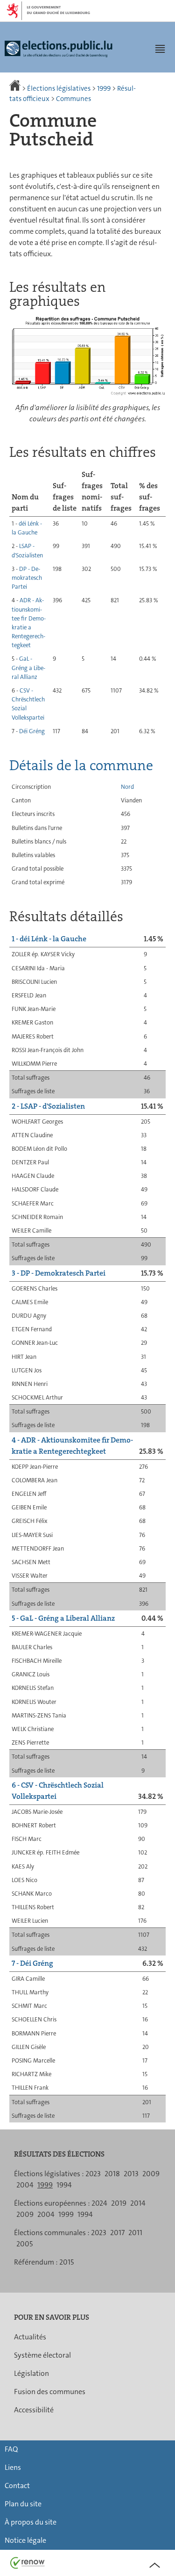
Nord (127, 787)
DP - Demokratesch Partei (27, 578)
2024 (99, 2203)
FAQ (11, 2449)
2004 (25, 2185)
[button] (160, 49)
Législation (31, 2373)
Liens (13, 2467)
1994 (64, 2185)
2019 (119, 2203)
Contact (17, 2486)
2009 (151, 2174)
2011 (135, 2233)
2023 (93, 2174)
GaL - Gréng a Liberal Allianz (28, 667)
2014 (138, 2203)
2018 (112, 2174)
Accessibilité (34, 2410)
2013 (131, 2174)
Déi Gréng (32, 731)
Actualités (30, 2337)
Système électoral (42, 2355)
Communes (73, 99)
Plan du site (23, 2504)
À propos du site (31, 2522)
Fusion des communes (50, 2392)
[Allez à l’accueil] (16, 88)
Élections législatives (59, 88)
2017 (117, 2233)
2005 (24, 2244)
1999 (104, 88)
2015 (66, 2262)
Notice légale (25, 2540)
